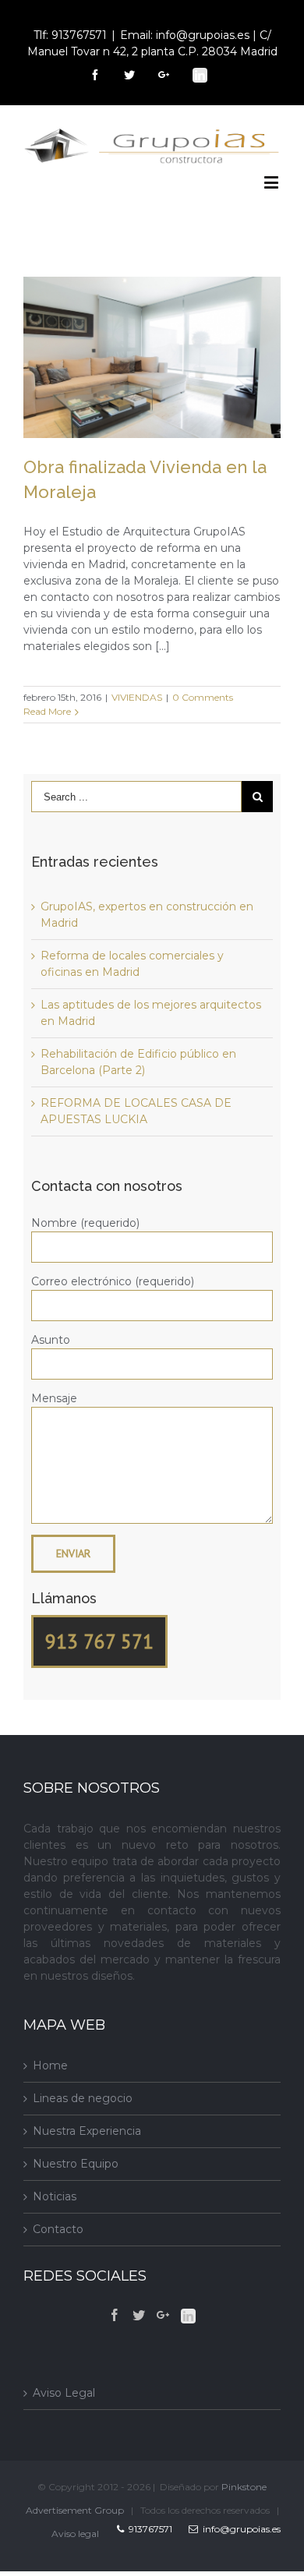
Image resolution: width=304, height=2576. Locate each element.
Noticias (55, 2196)
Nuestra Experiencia (87, 2131)
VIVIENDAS (137, 697)
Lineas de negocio (83, 2098)
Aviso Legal (64, 2393)
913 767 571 (99, 1641)
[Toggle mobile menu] (272, 182)
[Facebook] (115, 2315)
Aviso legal (75, 2534)
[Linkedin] (188, 2316)
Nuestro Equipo (76, 2164)
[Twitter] (139, 2315)
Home (50, 2065)
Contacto (58, 2229)
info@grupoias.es (239, 2529)
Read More (47, 711)
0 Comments (203, 697)
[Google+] (163, 2315)
